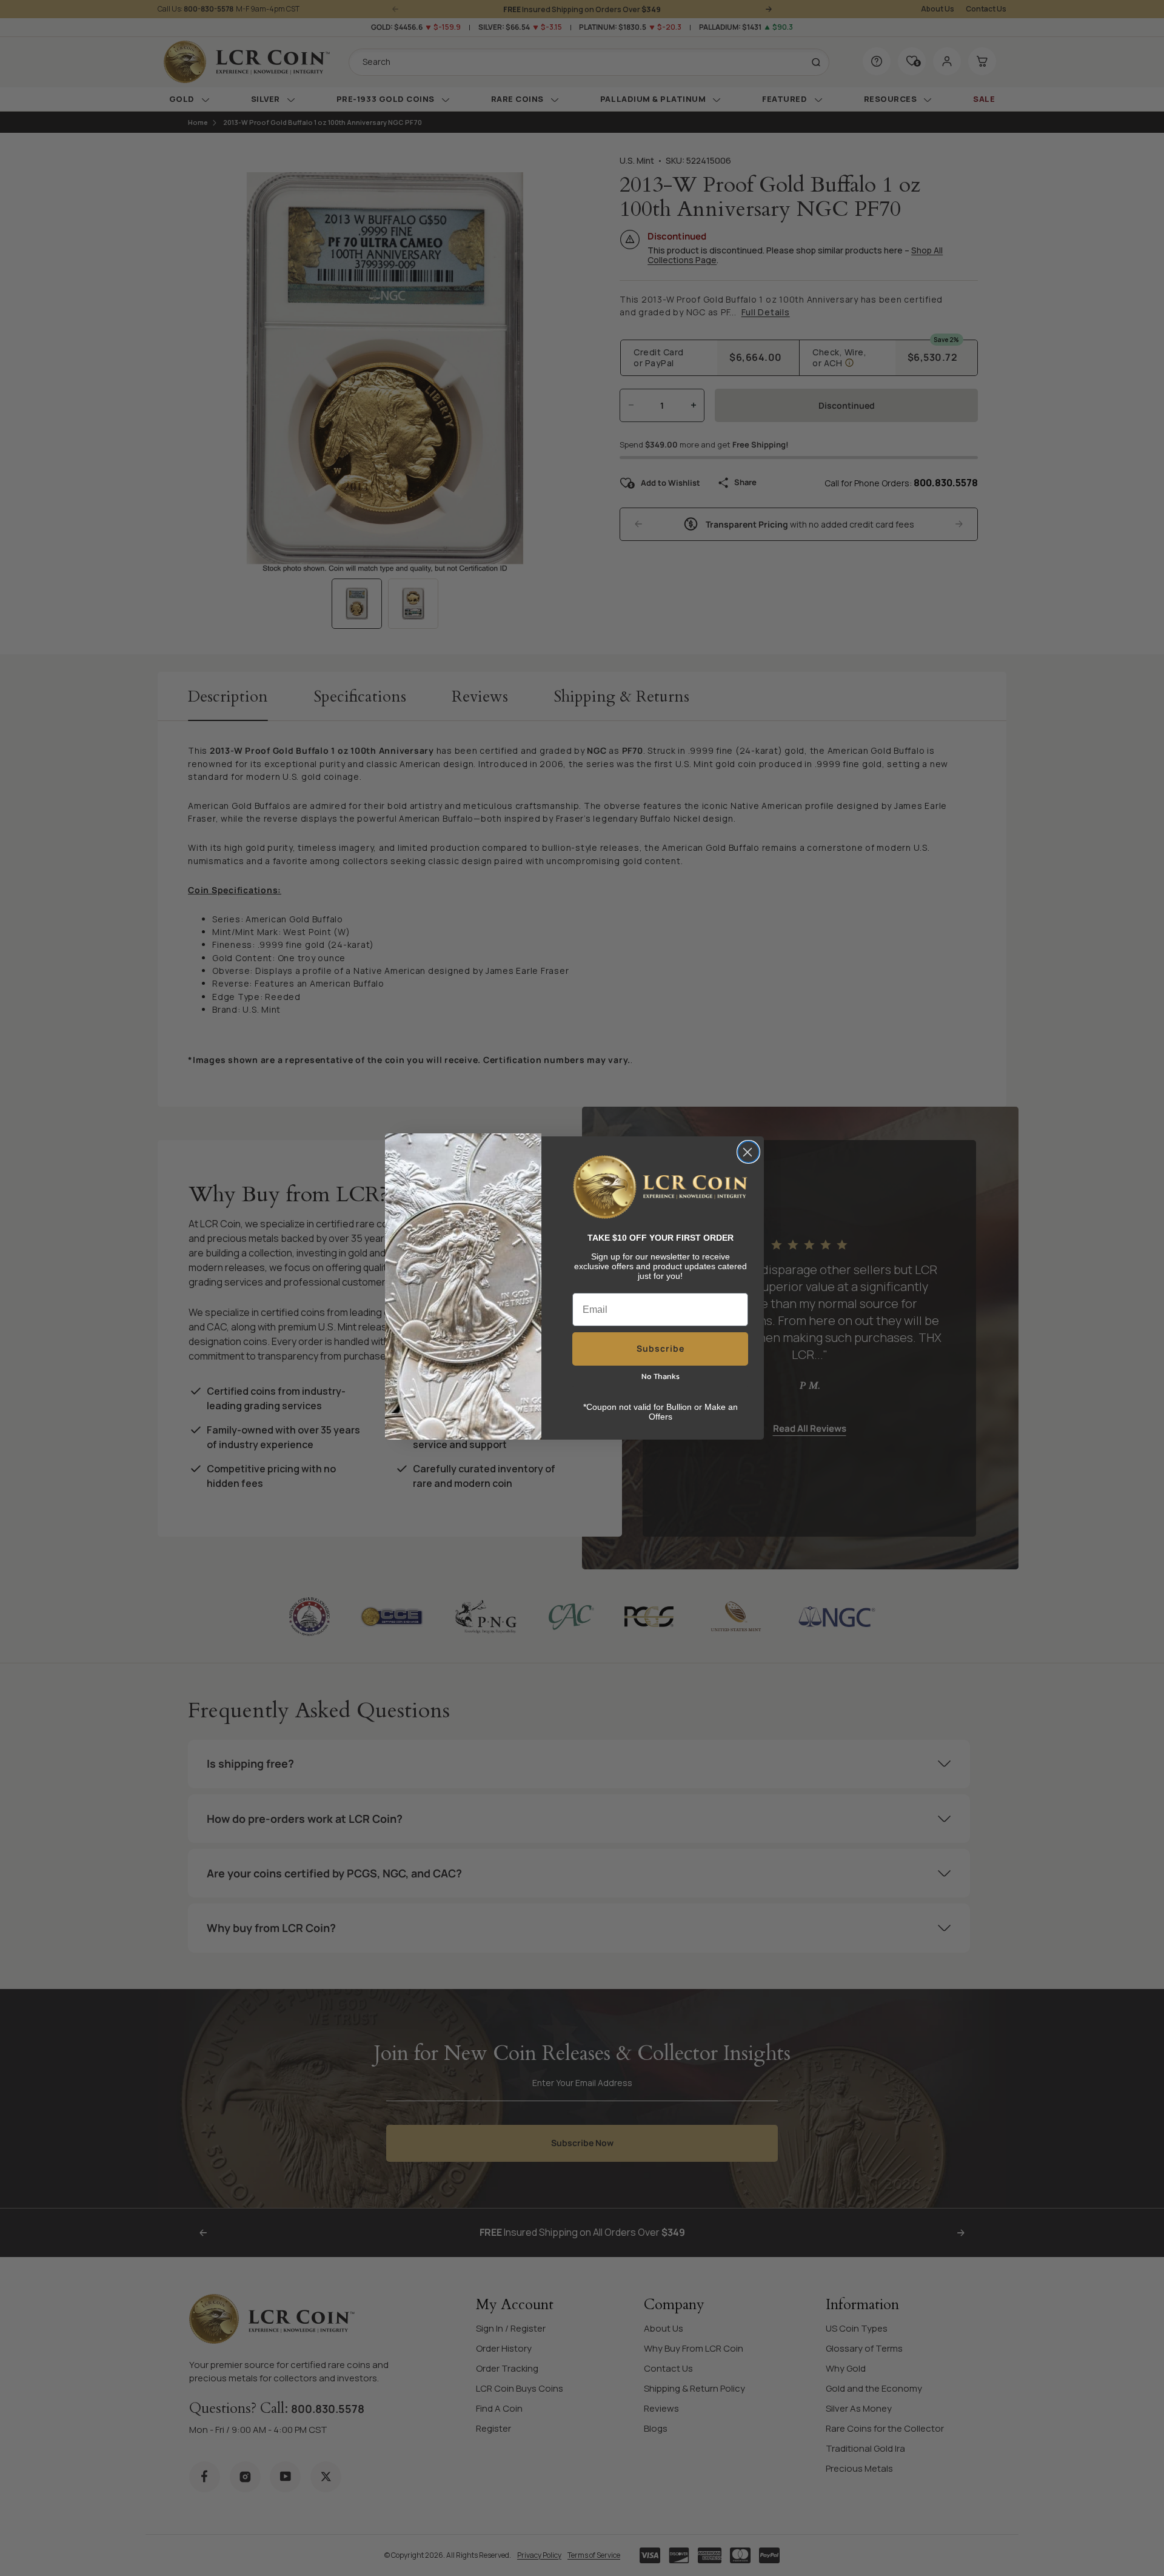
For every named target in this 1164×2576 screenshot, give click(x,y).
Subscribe (661, 1348)
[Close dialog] (748, 1152)
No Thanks (661, 1376)
